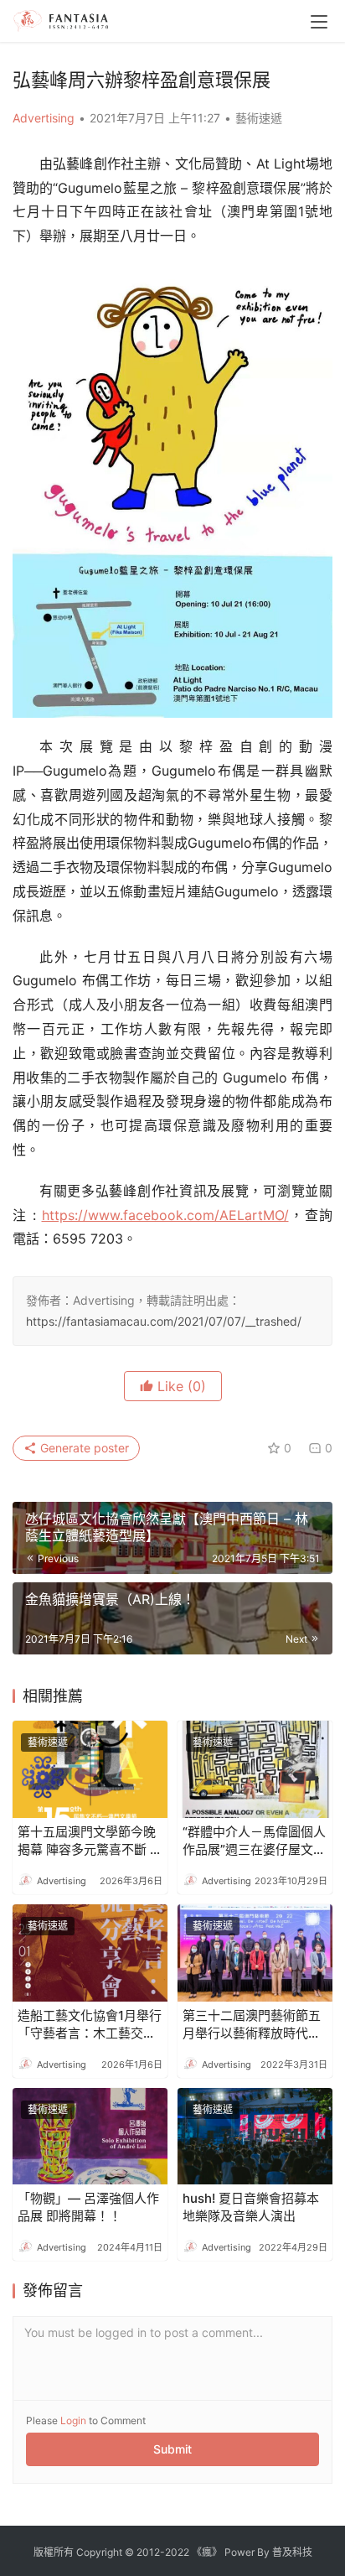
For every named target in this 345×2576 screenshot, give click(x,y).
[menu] (319, 22)
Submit (172, 2449)
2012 (148, 2552)
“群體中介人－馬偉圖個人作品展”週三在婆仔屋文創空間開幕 (254, 1841)
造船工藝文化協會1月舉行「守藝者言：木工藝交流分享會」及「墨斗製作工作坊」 (90, 2025)
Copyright (99, 2552)
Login (73, 2420)
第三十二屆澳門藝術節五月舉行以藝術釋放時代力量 (252, 2025)
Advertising (44, 118)
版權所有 (54, 2552)
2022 (177, 2552)
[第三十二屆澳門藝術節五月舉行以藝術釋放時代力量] (255, 1953)
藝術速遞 (259, 118)
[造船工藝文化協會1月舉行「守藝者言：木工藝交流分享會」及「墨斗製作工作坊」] (90, 1953)
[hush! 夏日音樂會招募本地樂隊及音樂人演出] (255, 2137)
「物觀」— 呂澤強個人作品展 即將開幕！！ (88, 2207)
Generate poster (83, 1448)
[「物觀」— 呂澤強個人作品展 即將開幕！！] (90, 2137)
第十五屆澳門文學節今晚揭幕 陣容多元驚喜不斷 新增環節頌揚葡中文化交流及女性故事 (90, 1841)
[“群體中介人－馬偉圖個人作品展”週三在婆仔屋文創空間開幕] (255, 1769)
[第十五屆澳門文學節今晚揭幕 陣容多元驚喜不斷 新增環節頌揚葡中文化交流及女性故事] (90, 1769)
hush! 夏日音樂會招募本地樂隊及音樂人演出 (251, 2207)
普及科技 (292, 2552)
